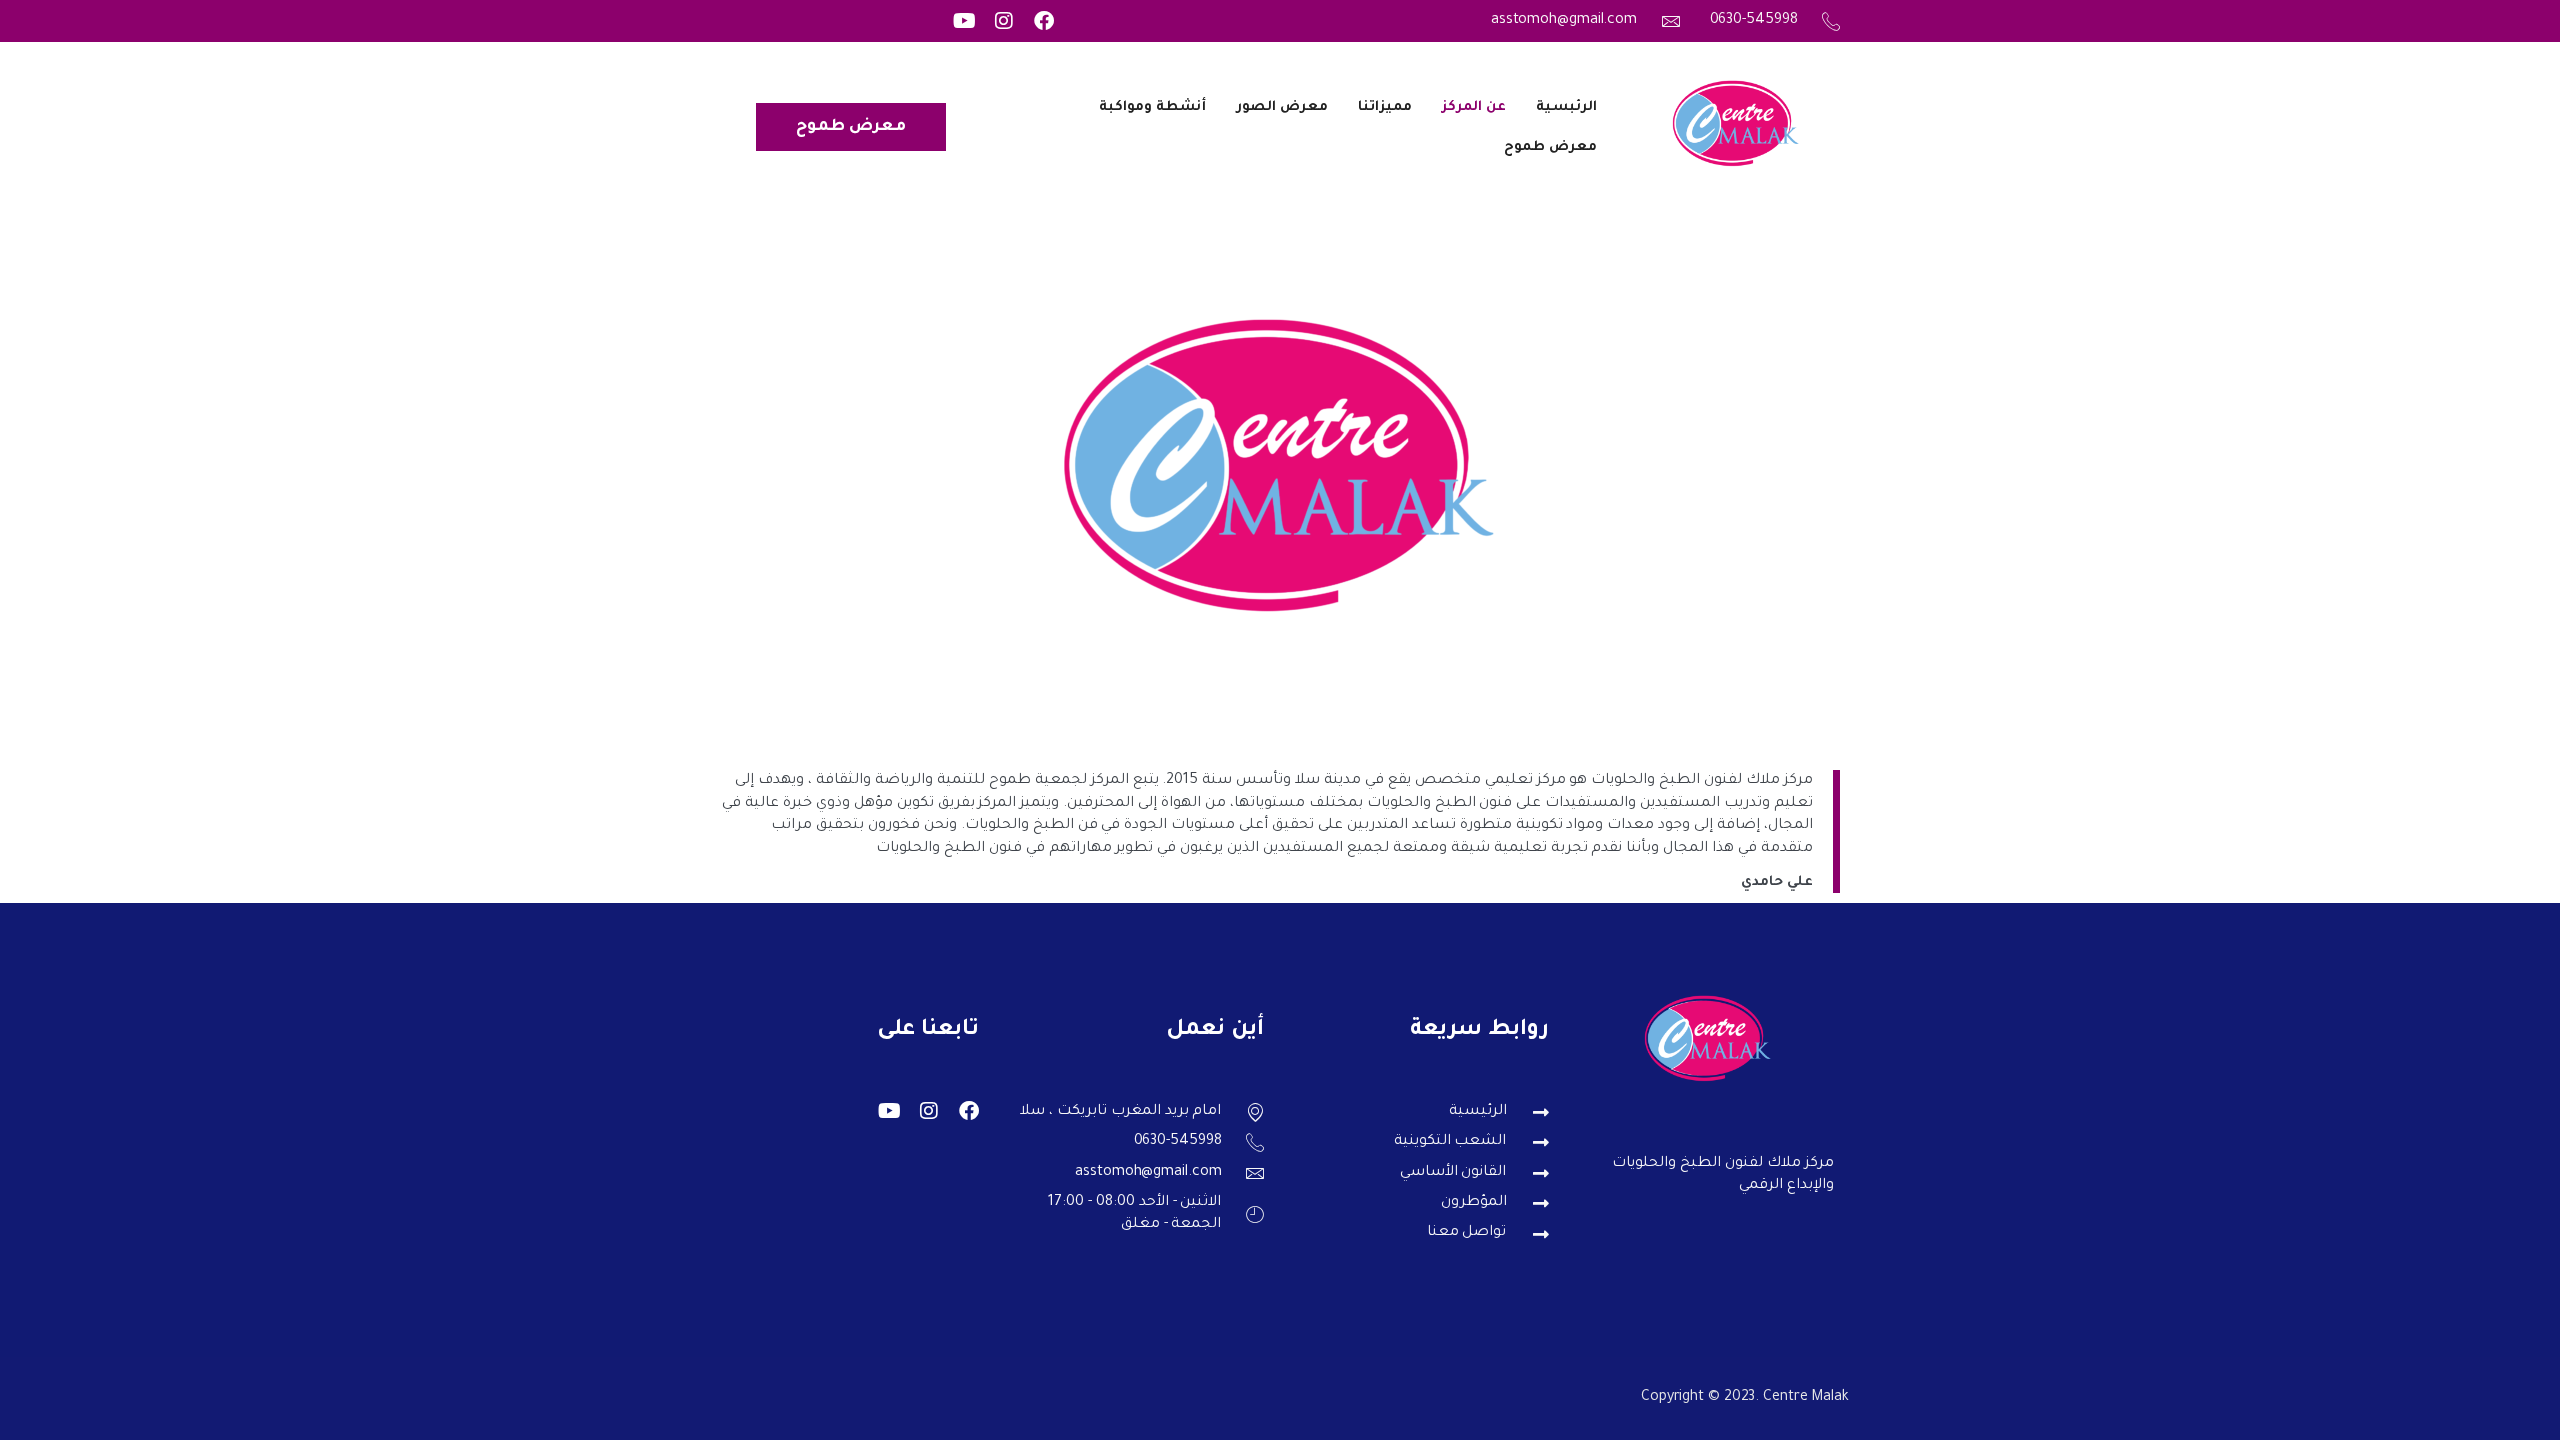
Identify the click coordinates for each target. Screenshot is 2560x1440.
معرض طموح (1550, 147)
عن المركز (1474, 107)
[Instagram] (1004, 21)
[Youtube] (964, 21)
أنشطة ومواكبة (1152, 107)
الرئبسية (1566, 107)
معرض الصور (1282, 107)
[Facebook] (1044, 21)
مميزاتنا (1385, 107)
